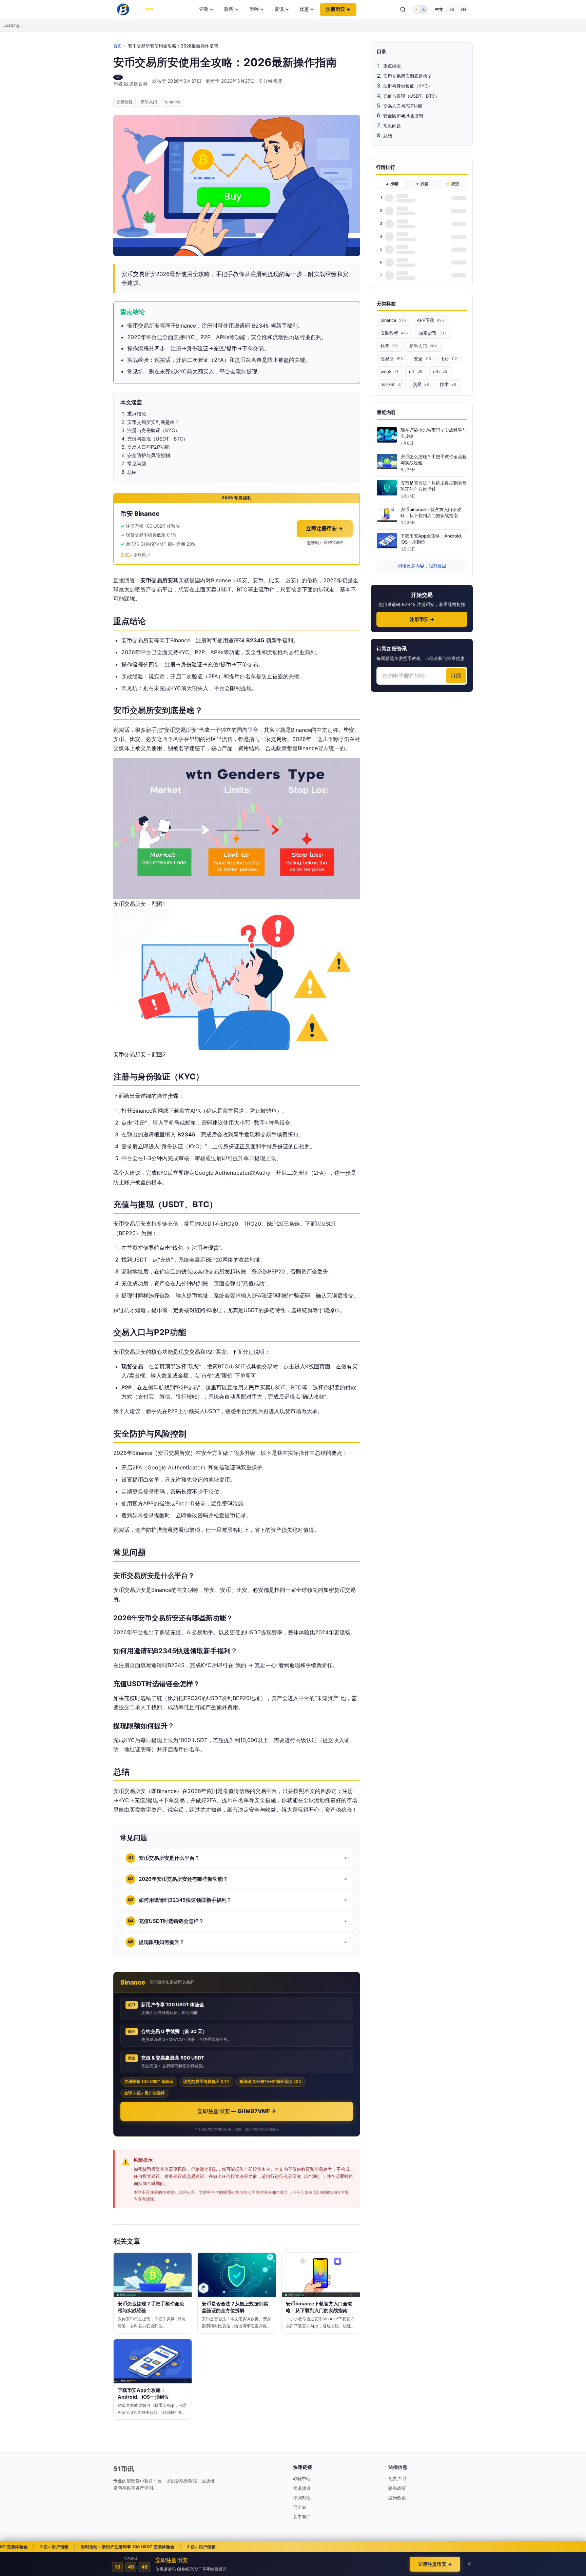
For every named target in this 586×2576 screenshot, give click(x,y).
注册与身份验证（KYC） (408, 86)
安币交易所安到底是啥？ (407, 76)
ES (452, 9)
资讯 (279, 9)
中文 (439, 9)
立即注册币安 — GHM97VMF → (237, 2111)
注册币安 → (338, 9)
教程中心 (302, 2478)
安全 (422, 359)
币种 (254, 9)
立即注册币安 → (325, 529)
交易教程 (124, 102)
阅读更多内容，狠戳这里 (422, 566)
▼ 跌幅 (422, 184)
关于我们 (302, 2517)
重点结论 (392, 66)
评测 (204, 9)
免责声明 (397, 2478)
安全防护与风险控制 (403, 116)
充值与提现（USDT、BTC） (411, 96)
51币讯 (124, 2469)
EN (463, 9)
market (391, 384)
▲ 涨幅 (392, 184)
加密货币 (433, 333)
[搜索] (403, 9)
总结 (388, 136)
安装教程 (394, 333)
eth (440, 372)
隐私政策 (397, 2488)
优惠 (304, 9)
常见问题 (392, 126)
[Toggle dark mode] (420, 9)
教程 (229, 9)
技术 (448, 384)
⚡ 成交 (452, 184)
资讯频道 (302, 2488)
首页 (118, 46)
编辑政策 (397, 2498)
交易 (421, 384)
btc (450, 359)
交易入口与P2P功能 (403, 106)
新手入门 (149, 102)
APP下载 (430, 320)
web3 (389, 372)
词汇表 (300, 2507)
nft (416, 372)
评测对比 (302, 2498)
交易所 (392, 359)
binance (173, 102)
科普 (389, 346)
